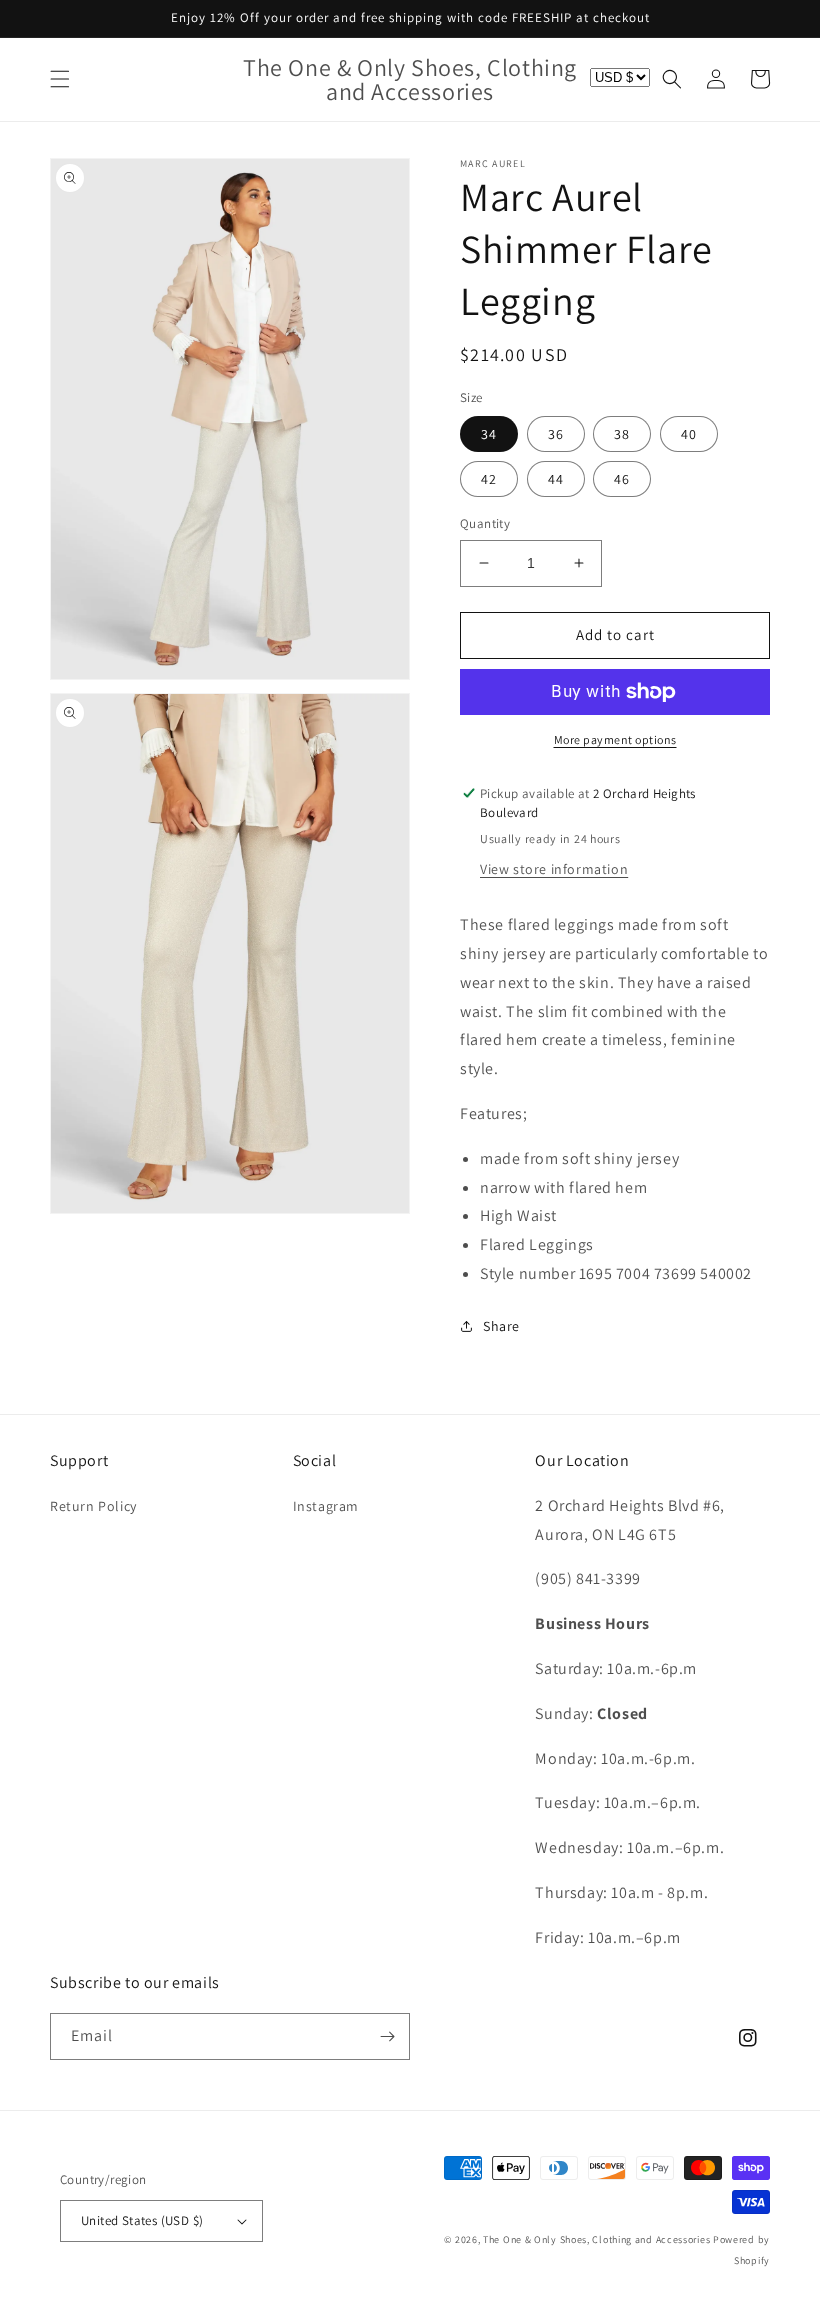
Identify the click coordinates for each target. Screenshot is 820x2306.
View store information (554, 869)
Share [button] (501, 1326)
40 (689, 434)
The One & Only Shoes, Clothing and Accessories (596, 2239)
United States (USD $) (142, 2220)
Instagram (326, 1506)
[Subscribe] (387, 2036)
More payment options (615, 739)
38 (622, 434)
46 (622, 479)
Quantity (485, 523)
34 (489, 434)
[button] (60, 79)
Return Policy (93, 1506)
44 (556, 479)
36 (556, 434)
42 (489, 479)
